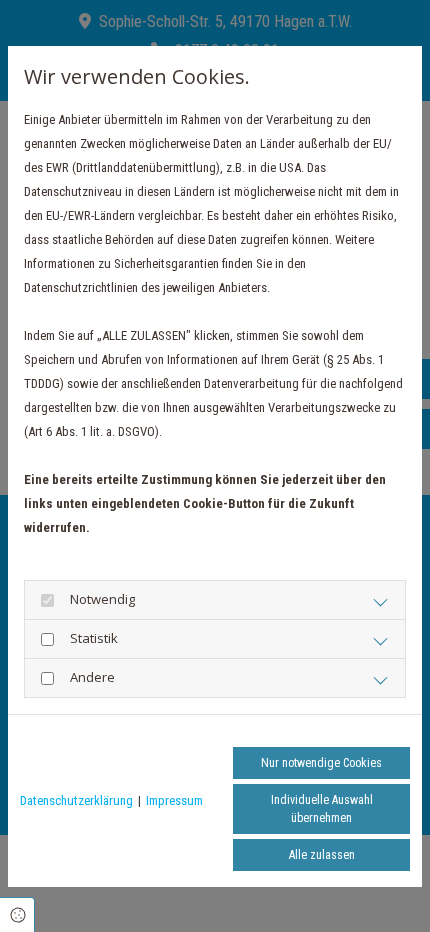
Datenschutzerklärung (76, 800)
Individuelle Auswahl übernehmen (322, 809)
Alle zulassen (322, 855)
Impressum (174, 800)
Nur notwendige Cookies (321, 763)
